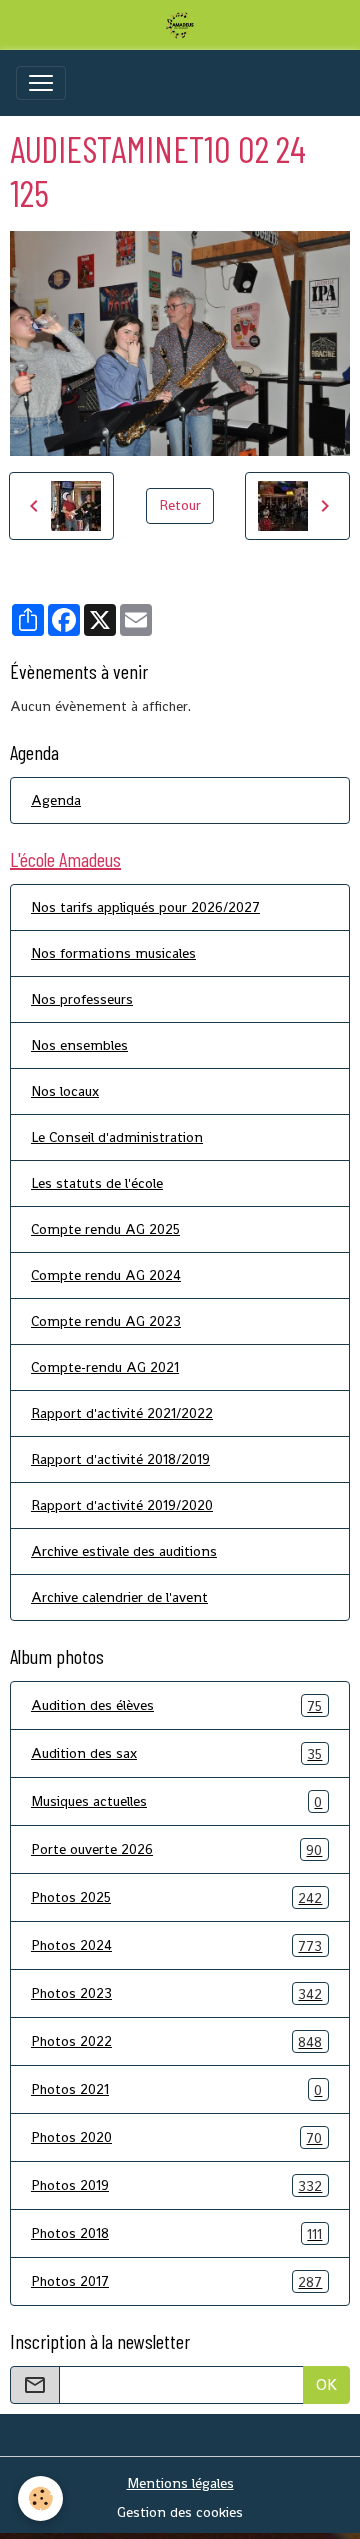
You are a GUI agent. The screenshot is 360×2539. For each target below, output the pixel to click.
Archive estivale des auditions (124, 1551)
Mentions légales (180, 2483)
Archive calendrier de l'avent (119, 1597)
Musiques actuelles (176, 1801)
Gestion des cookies (180, 2512)
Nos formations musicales (113, 953)
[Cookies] (40, 2498)
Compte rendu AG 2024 (106, 1275)
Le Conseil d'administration (117, 1137)
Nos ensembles (79, 1045)
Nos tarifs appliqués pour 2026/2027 (145, 907)
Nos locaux (65, 1091)
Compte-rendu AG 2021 (105, 1367)
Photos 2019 (176, 2185)
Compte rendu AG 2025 (105, 1229)
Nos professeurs (82, 999)
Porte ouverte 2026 (176, 1849)
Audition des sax (176, 1753)
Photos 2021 (176, 2089)
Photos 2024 (176, 1945)
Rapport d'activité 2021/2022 (122, 1413)
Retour (180, 505)
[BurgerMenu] (41, 83)
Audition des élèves (176, 1705)
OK (326, 2384)
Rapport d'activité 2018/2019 (120, 1459)
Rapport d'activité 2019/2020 (122, 1505)
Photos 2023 (176, 1993)
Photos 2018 (176, 2233)
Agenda (56, 800)
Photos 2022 (176, 2041)
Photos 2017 (176, 2281)
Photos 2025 (176, 1897)
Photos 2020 (176, 2137)
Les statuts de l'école (97, 1183)
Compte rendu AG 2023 (106, 1321)
